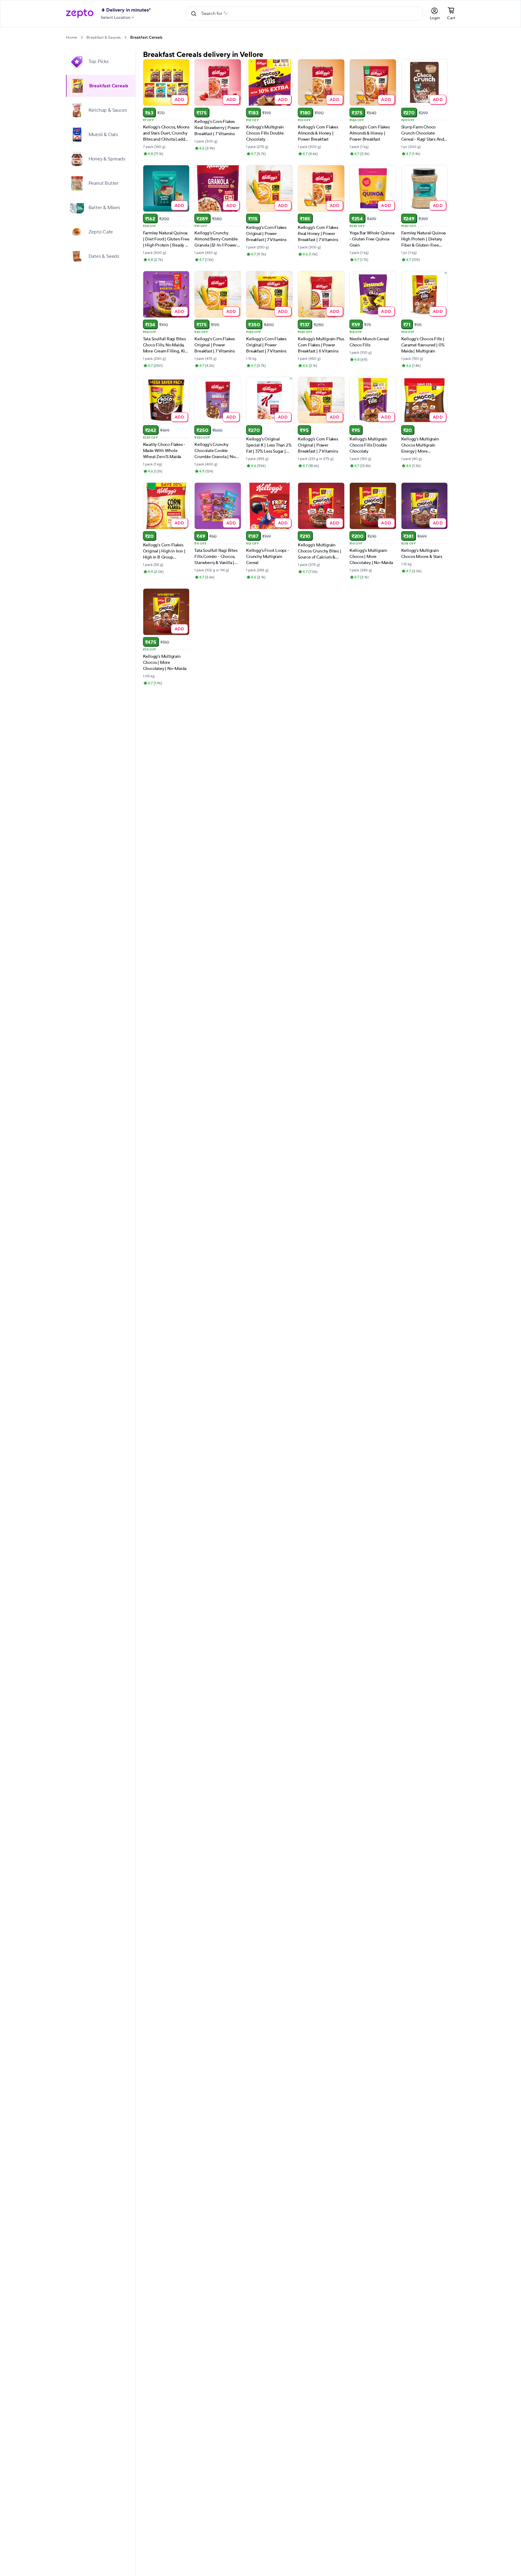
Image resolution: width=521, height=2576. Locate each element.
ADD (180, 99)
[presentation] (82, 37)
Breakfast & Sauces (104, 37)
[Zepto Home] (80, 14)
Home (71, 37)
